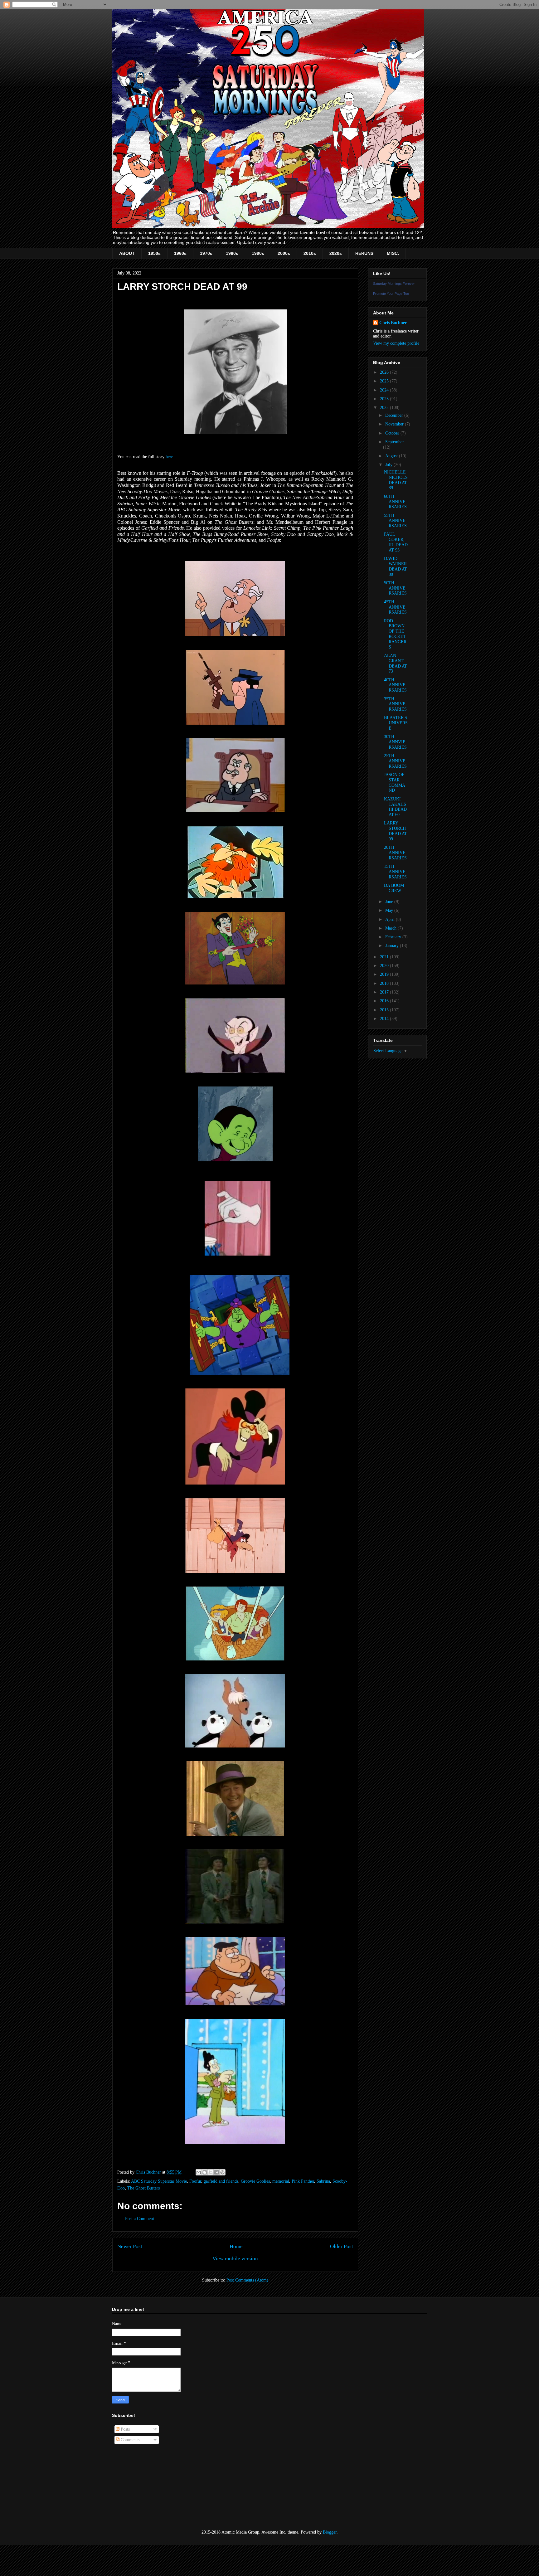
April (391, 919)
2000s (284, 253)
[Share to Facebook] (216, 2172)
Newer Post (130, 2246)
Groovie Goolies (255, 2181)
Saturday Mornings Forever (394, 284)
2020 (385, 966)
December (395, 415)
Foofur (195, 2181)
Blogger (330, 2532)
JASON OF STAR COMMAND (395, 783)
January (393, 946)
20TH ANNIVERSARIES (395, 853)
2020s (336, 253)
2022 (385, 408)
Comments (129, 2440)
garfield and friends (221, 2181)
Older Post (342, 2246)
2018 (385, 983)
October (393, 433)
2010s (310, 253)
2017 (385, 992)
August (392, 456)
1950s (154, 253)
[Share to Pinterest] (222, 2172)
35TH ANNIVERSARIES (395, 704)
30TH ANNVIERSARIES (395, 742)
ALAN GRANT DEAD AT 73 (396, 663)
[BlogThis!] (205, 2172)
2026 (385, 372)
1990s (258, 253)
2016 (385, 1001)
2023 (385, 399)
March (391, 928)
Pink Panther (303, 2181)
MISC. (393, 253)
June (390, 902)
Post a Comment (140, 2219)
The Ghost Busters (143, 2188)
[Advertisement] (143, 2487)
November (395, 424)
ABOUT (127, 253)
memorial (281, 2181)
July (389, 465)
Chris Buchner (393, 323)
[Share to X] (211, 2172)
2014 (385, 1019)
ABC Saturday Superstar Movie (159, 2181)
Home (236, 2246)
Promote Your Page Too (391, 294)
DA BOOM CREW (394, 888)
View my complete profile (396, 343)
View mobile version (235, 2259)
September (395, 442)
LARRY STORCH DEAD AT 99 (396, 831)
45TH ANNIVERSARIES (395, 607)
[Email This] (199, 2172)
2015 (385, 1010)
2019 (385, 974)
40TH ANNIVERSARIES (395, 685)
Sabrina (323, 2181)
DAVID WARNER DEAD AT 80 (396, 566)
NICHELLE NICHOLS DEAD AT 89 (396, 480)
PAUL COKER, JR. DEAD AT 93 (396, 542)
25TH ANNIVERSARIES (395, 761)
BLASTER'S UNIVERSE (396, 723)
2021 (385, 957)
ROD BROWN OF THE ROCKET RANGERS (395, 634)
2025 (385, 381)
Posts (125, 2429)
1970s (206, 253)
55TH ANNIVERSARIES (395, 521)
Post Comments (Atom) (247, 2280)
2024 (385, 390)
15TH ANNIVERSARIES (395, 872)
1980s (232, 253)
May (390, 910)
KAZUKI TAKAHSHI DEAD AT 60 (395, 807)
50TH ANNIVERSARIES (395, 588)
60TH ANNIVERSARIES (395, 502)
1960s (180, 253)
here (169, 457)
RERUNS (364, 253)
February (394, 937)
